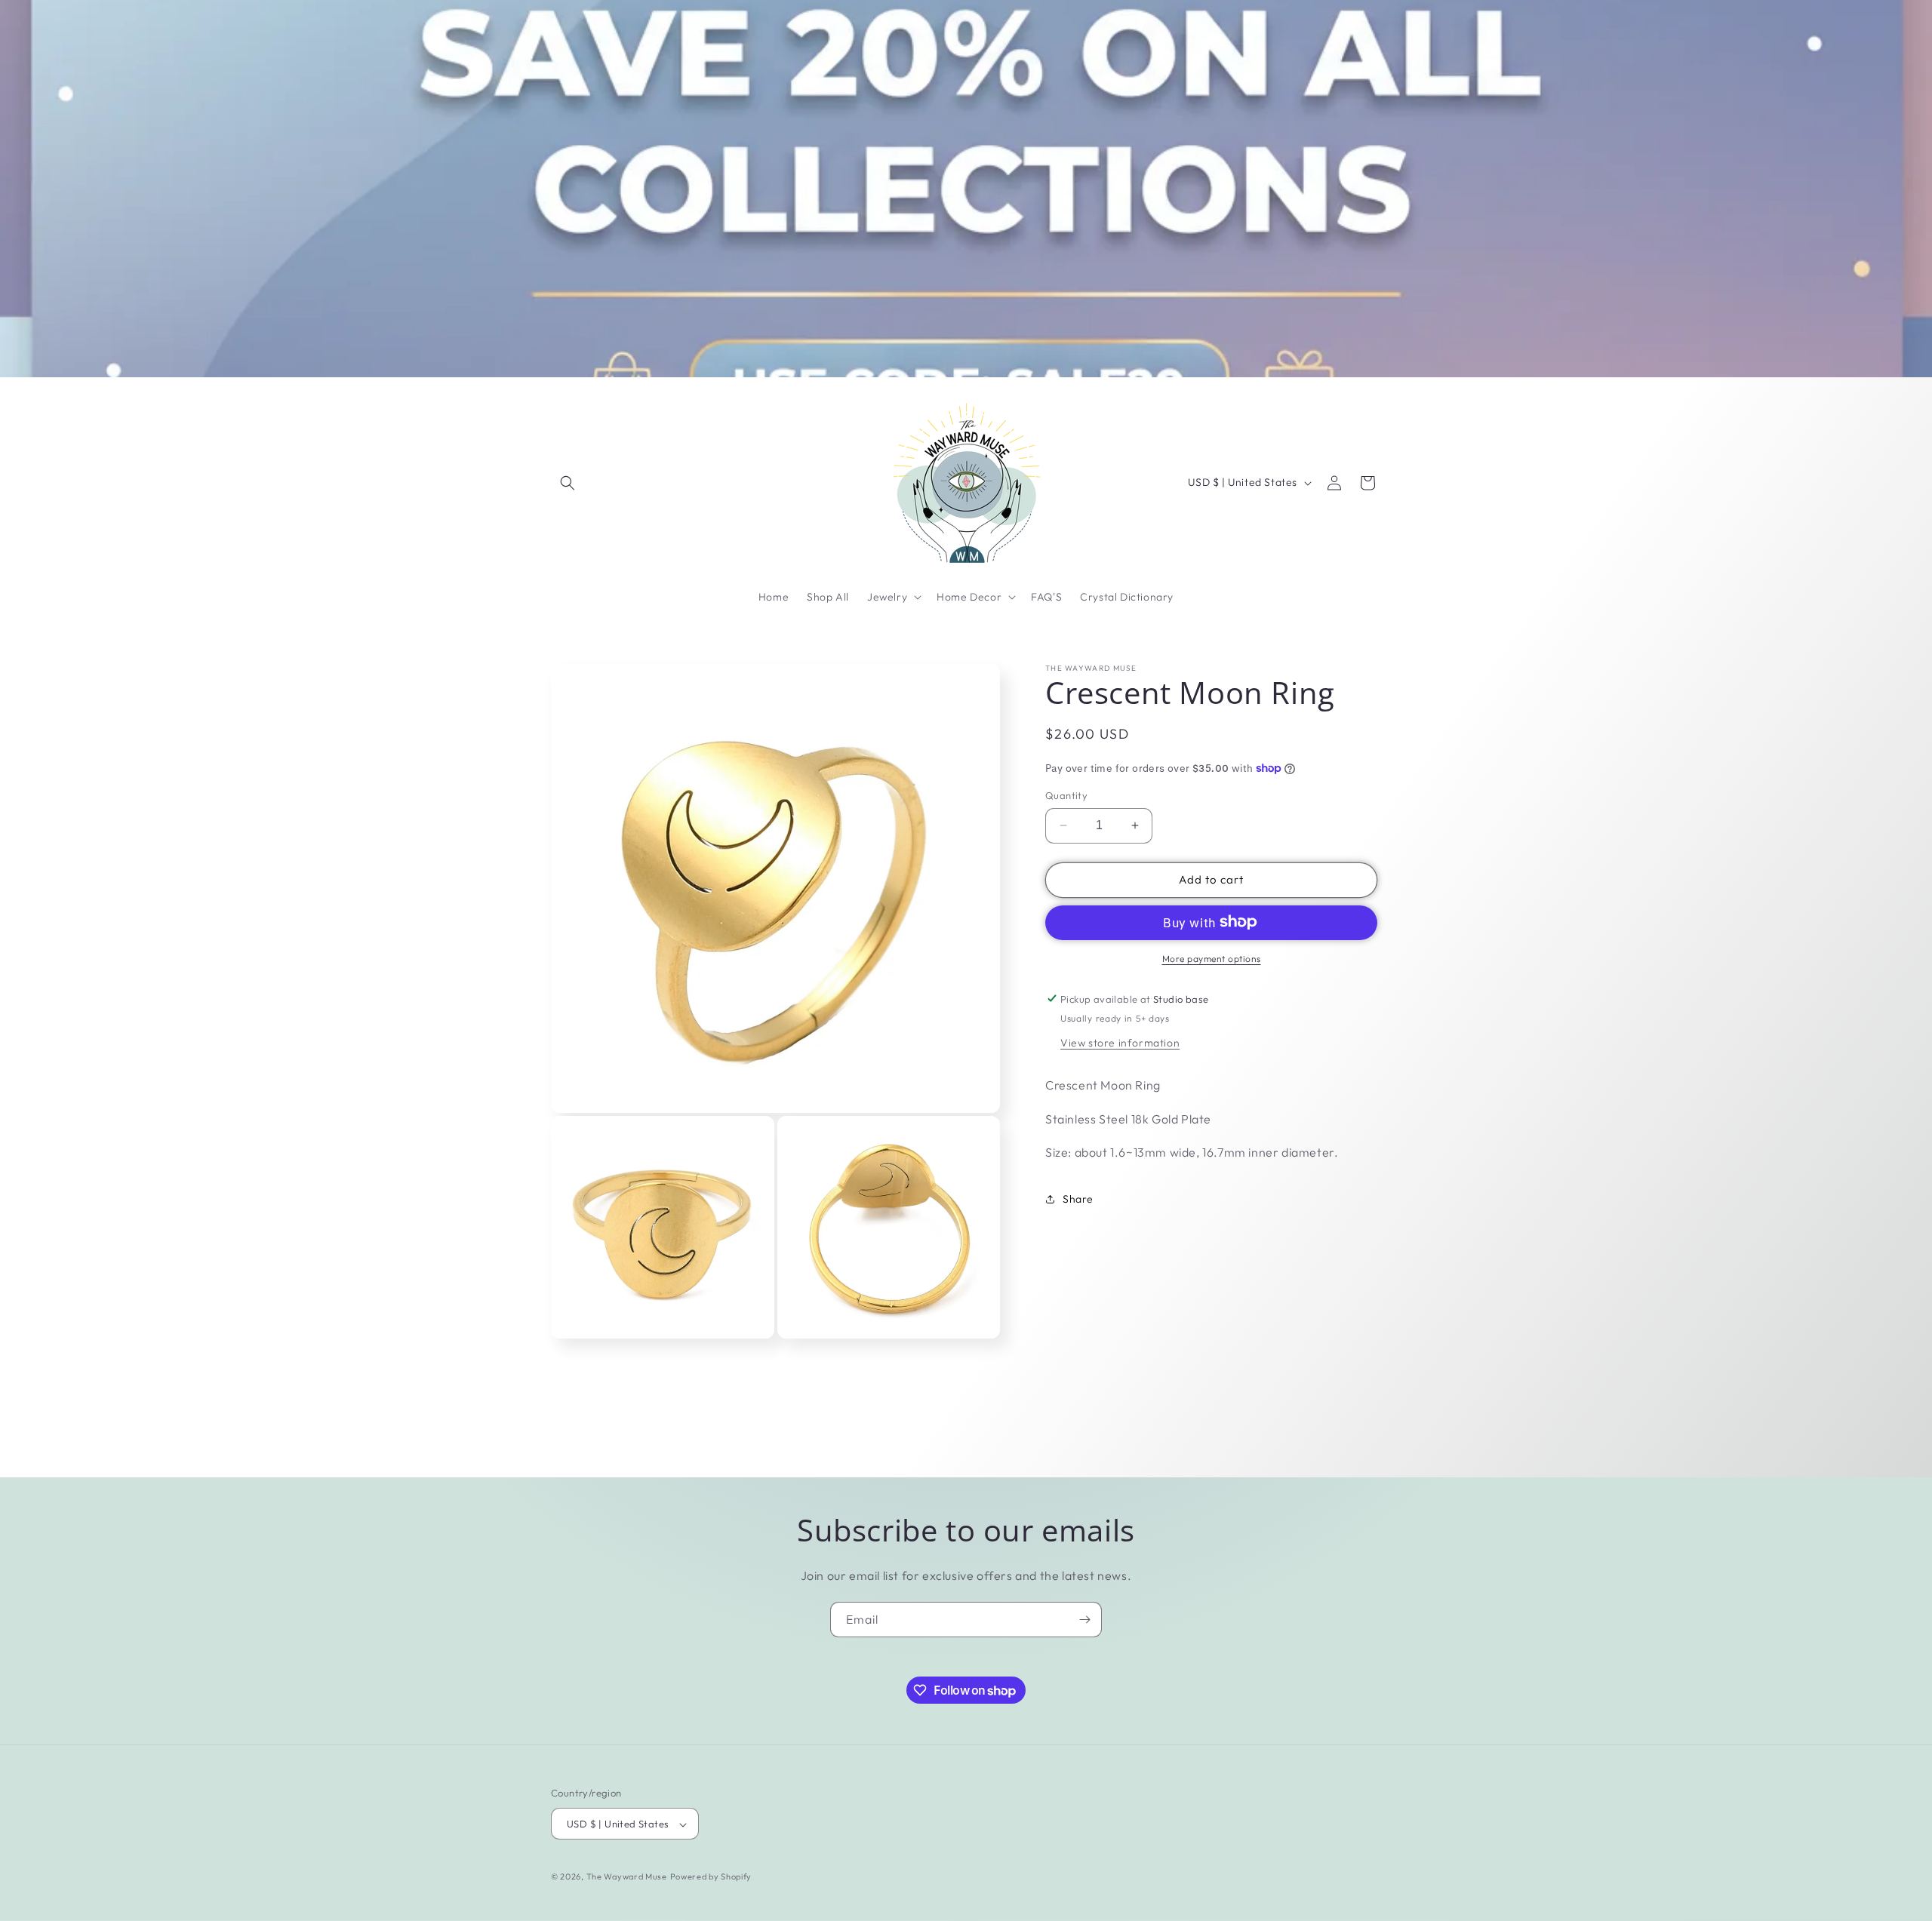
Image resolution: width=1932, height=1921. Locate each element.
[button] (568, 483)
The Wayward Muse (627, 1877)
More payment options (1212, 958)
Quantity (1066, 795)
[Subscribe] (1084, 1620)
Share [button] (1078, 1198)
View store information (1120, 1042)
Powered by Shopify (711, 1877)
